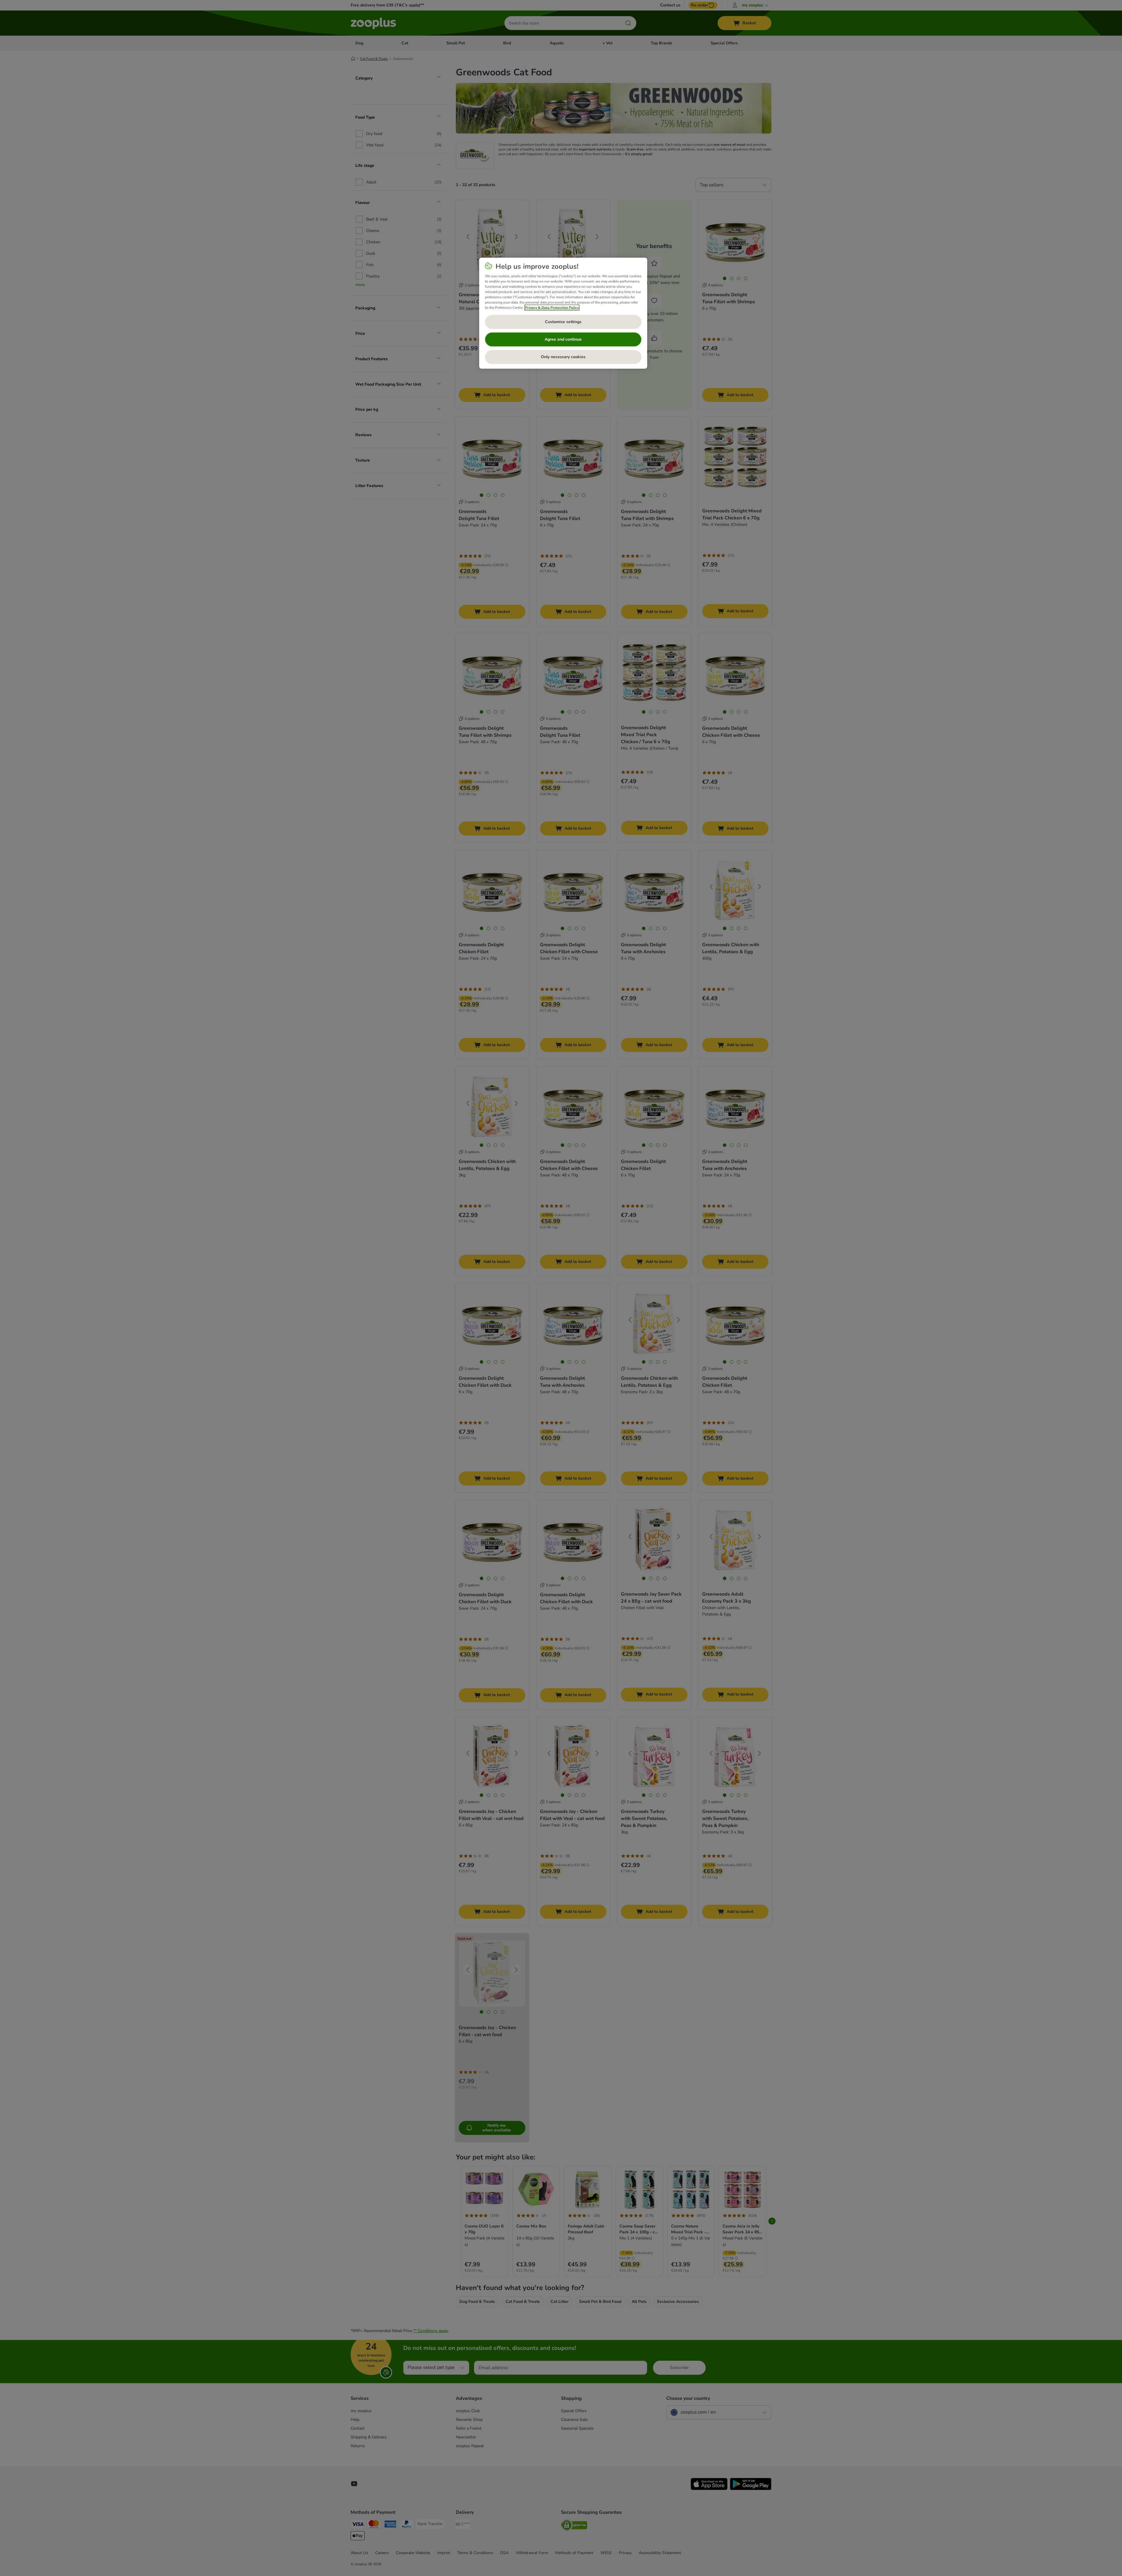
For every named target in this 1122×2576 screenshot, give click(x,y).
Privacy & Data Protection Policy (552, 308)
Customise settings (563, 322)
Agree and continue (563, 339)
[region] (563, 313)
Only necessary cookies (563, 357)
